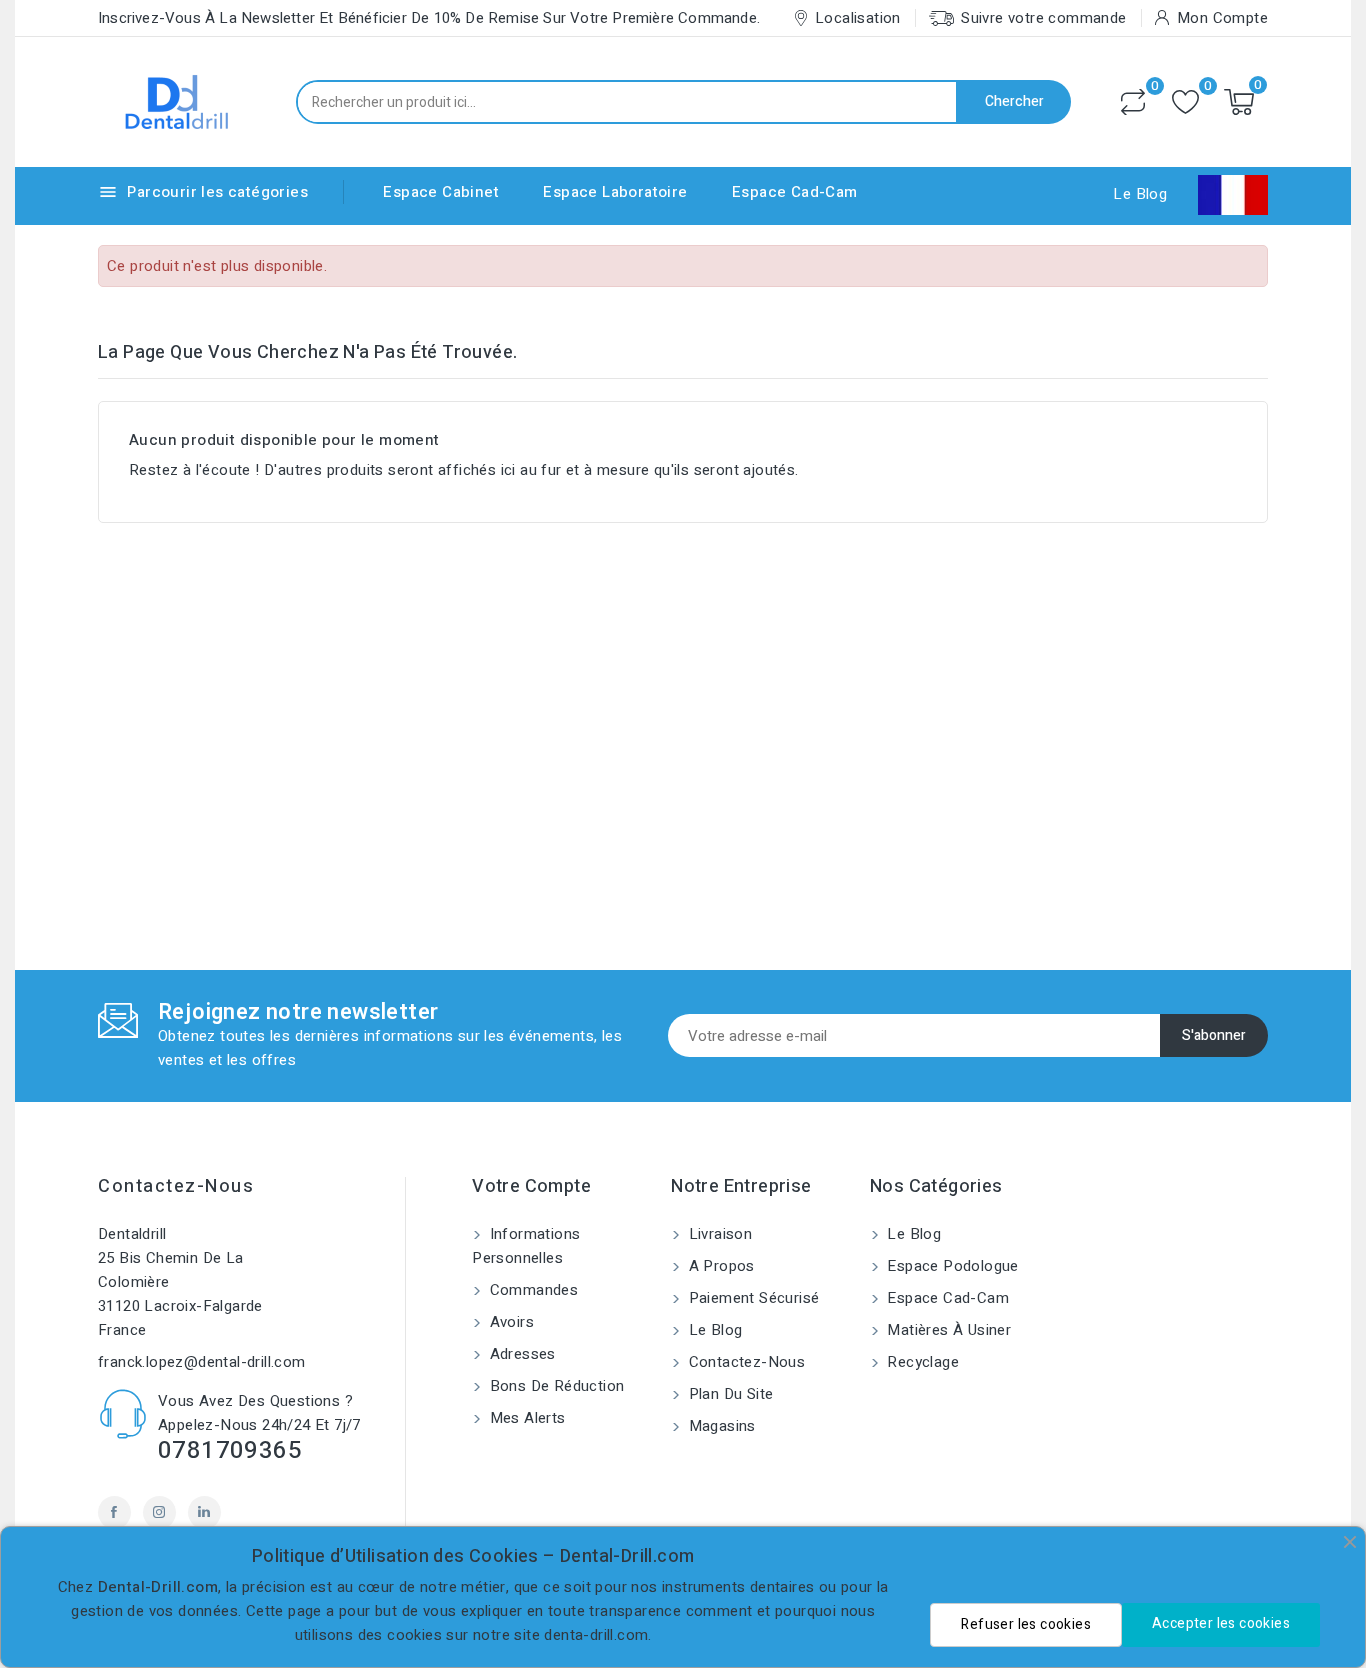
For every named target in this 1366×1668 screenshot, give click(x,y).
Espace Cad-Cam (795, 192)
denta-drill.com (596, 1635)
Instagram (159, 1512)
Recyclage (921, 1362)
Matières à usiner (947, 1330)
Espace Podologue (951, 1266)
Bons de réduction (554, 1386)
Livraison (718, 1234)
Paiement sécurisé (751, 1298)
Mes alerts (525, 1418)
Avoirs (509, 1322)
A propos (719, 1266)
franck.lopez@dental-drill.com (202, 1362)
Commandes (531, 1290)
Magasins (720, 1426)
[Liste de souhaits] (1185, 102)
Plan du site (728, 1394)
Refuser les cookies (1026, 1624)
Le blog (713, 1330)
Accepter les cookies (1221, 1623)
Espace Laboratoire (615, 192)
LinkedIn (204, 1512)
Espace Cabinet (441, 192)
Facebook (114, 1512)
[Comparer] (1133, 102)
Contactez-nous (176, 1186)
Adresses (520, 1354)
